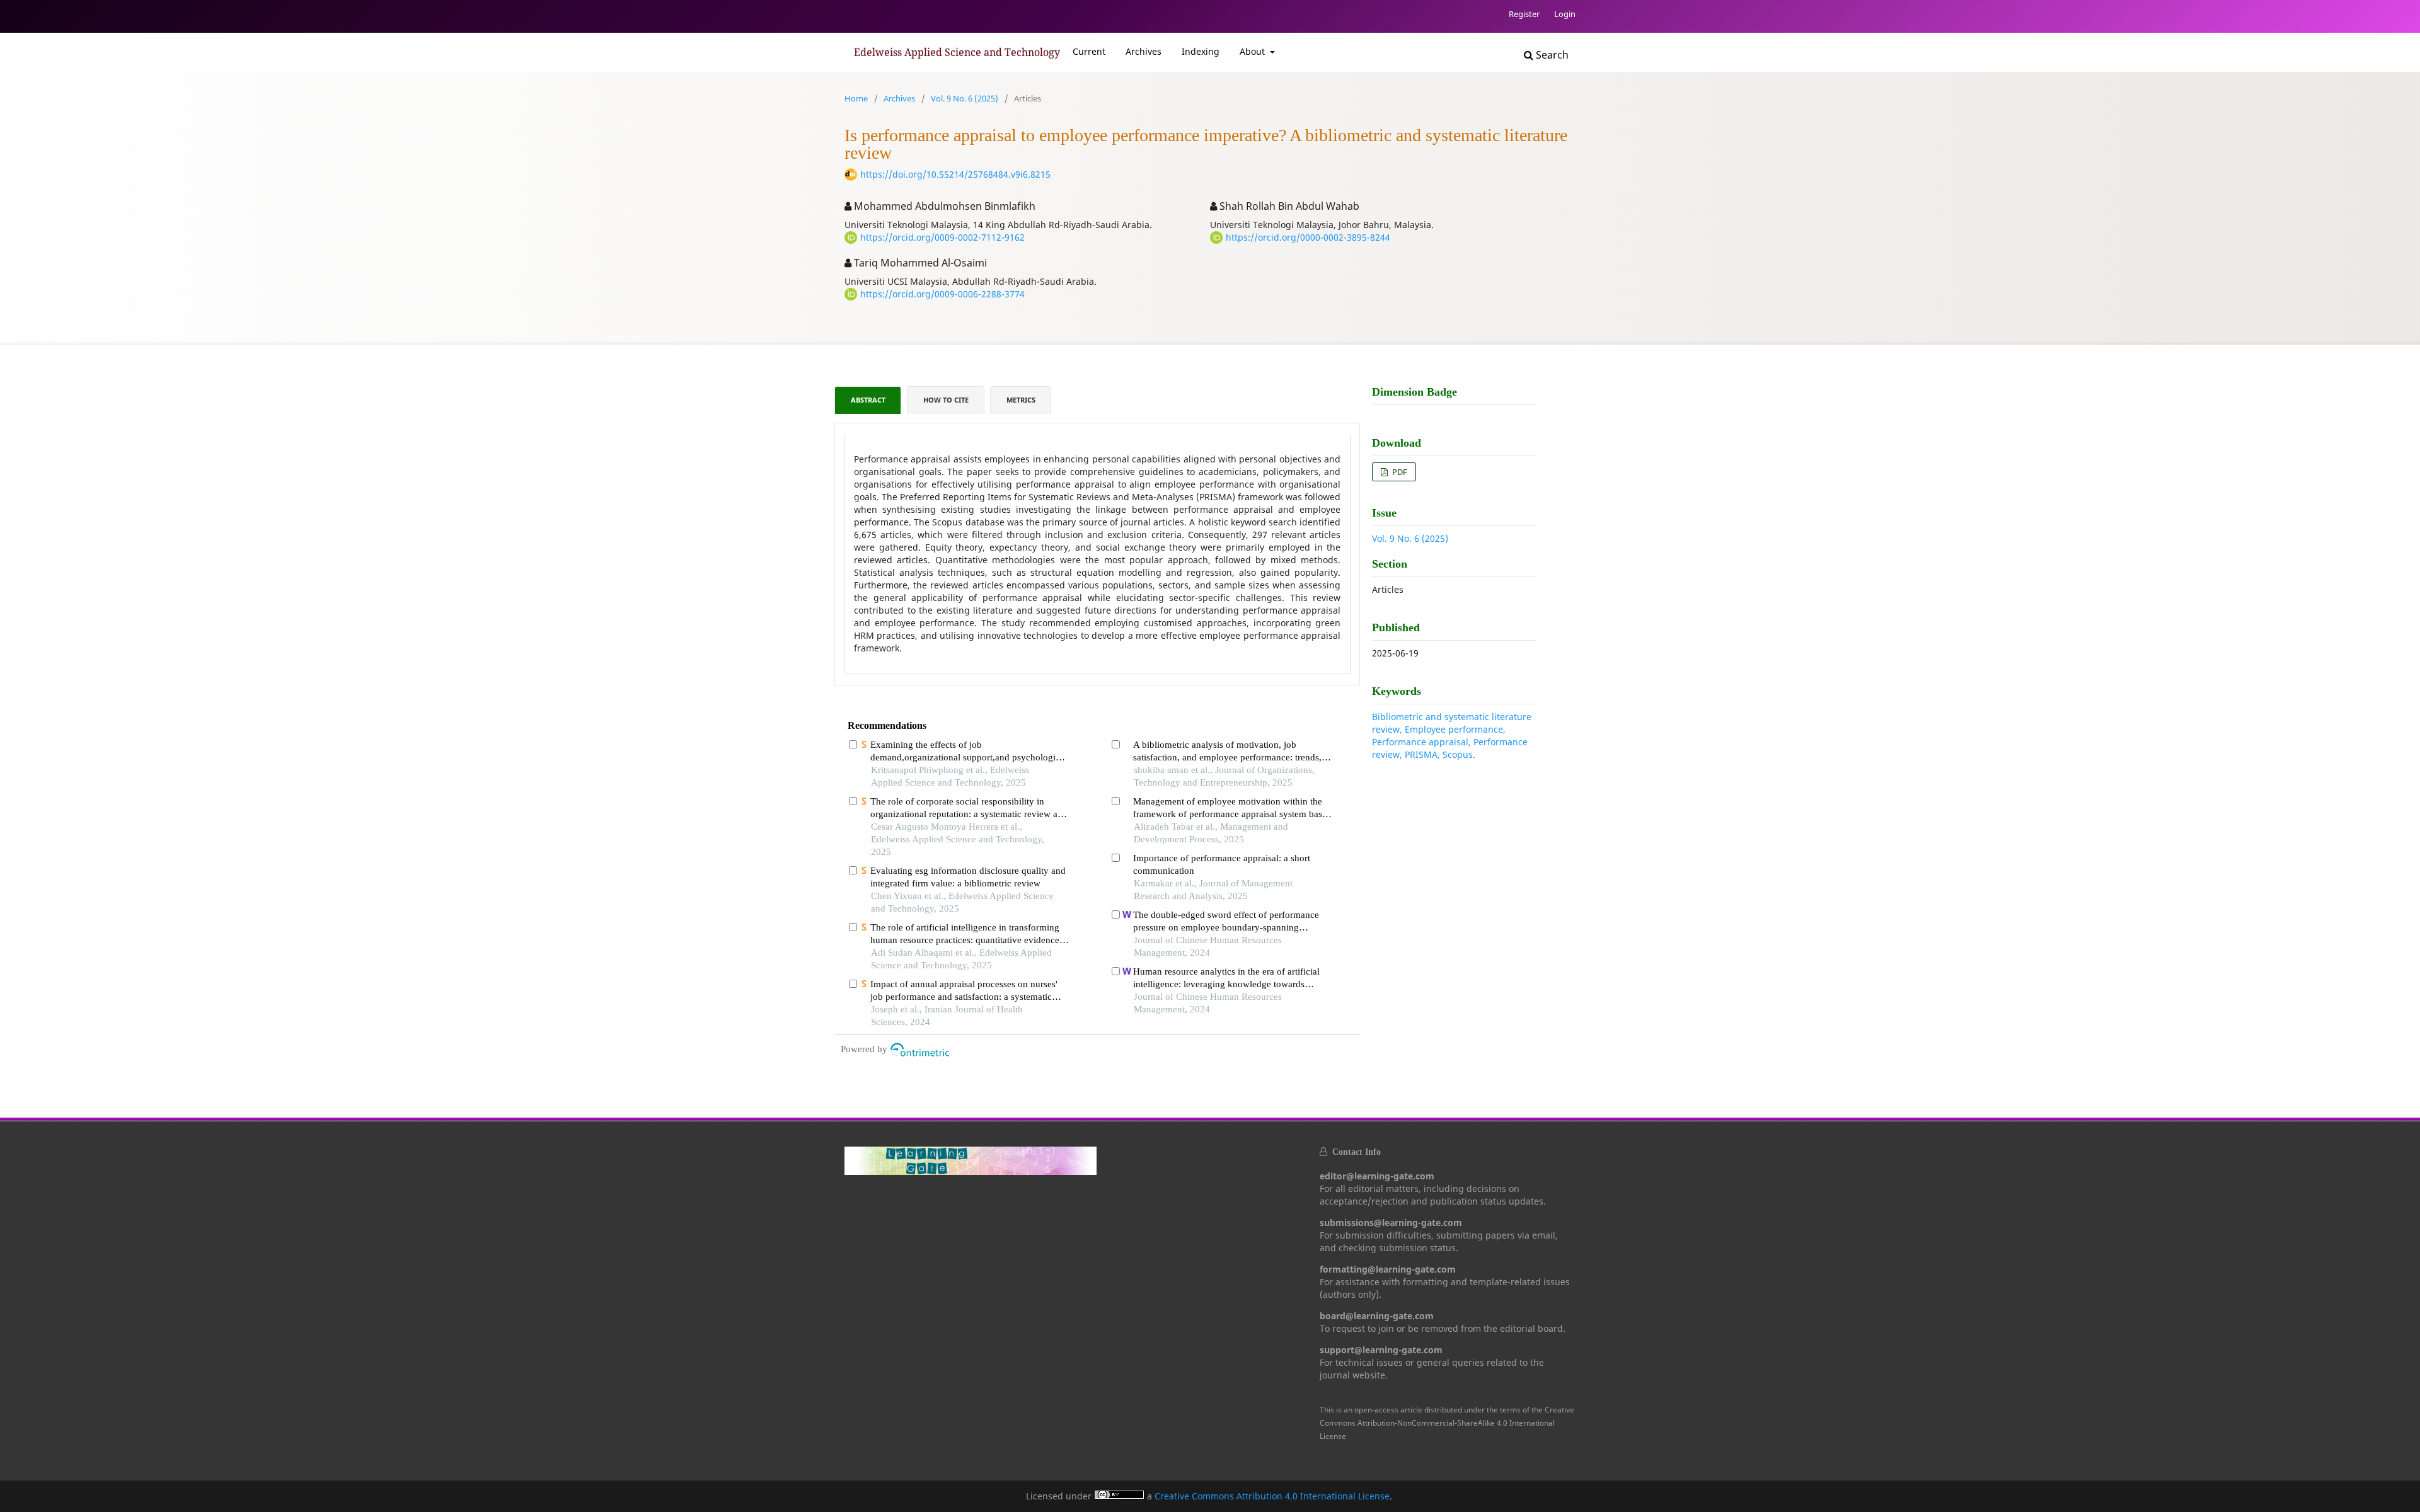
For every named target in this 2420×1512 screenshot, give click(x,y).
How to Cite (946, 400)
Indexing (1201, 51)
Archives (1144, 51)
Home (856, 98)
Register (1524, 14)
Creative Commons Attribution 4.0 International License (1272, 1496)
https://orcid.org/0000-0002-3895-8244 (1308, 237)
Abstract (868, 400)
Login (1565, 14)
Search (1551, 55)
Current (1089, 51)
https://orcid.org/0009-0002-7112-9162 (942, 237)
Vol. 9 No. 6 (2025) (965, 98)
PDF (1399, 472)
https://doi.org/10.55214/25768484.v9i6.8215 (955, 174)
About (1253, 51)
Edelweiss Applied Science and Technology (957, 52)
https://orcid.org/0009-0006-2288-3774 (942, 294)
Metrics (1021, 400)
